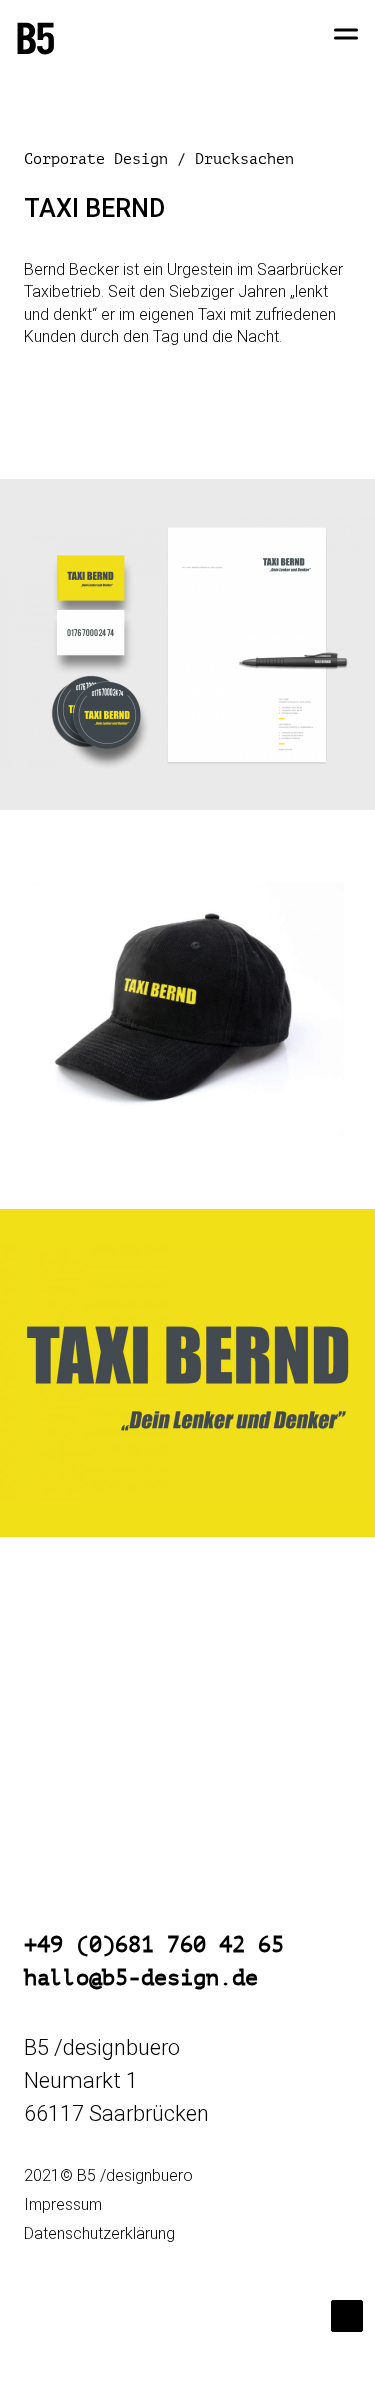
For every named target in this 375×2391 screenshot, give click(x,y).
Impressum (63, 2204)
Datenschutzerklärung (99, 2233)
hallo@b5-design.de (141, 1978)
